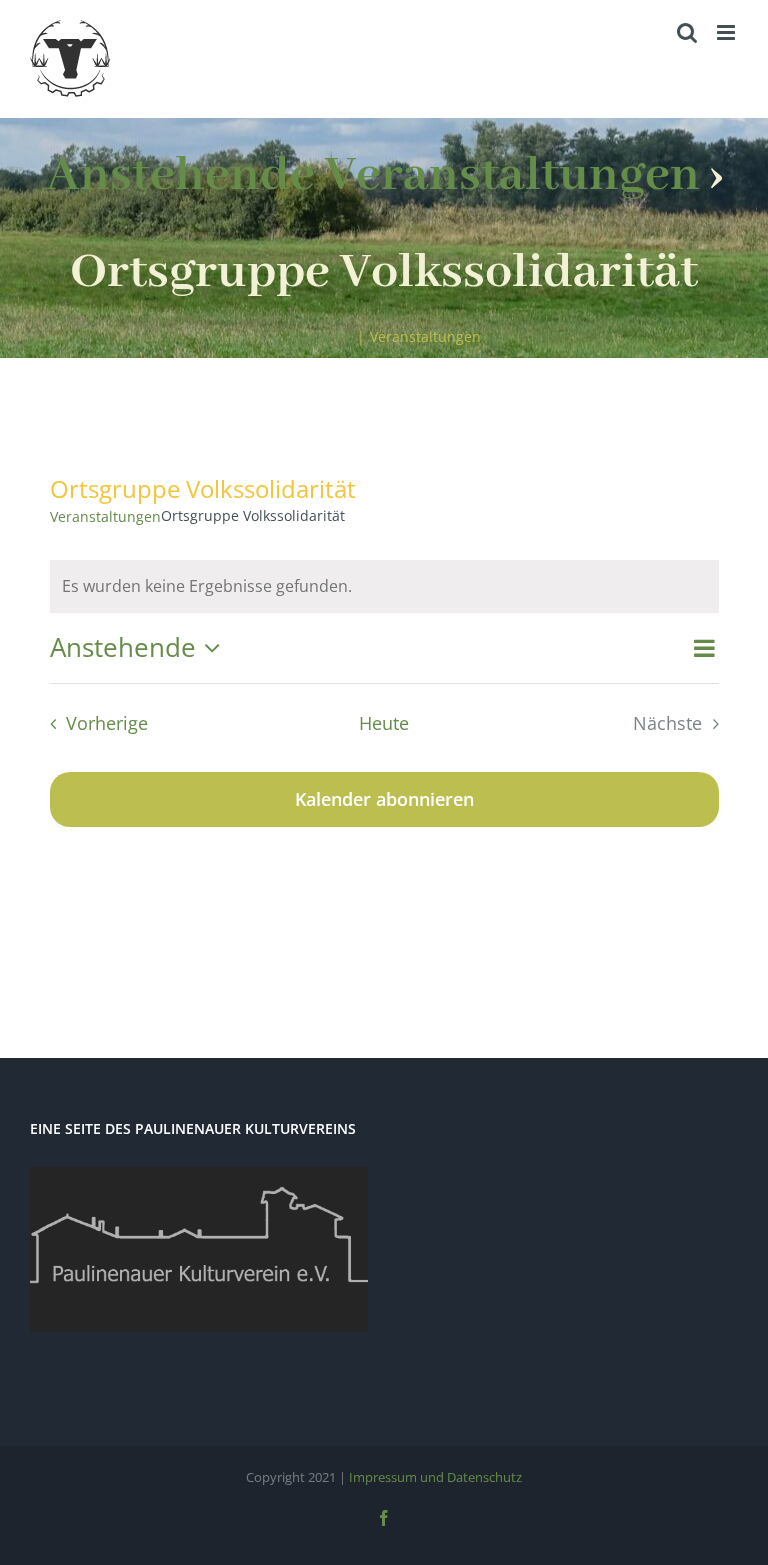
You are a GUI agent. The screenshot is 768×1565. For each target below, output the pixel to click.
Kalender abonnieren (384, 799)
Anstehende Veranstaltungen (373, 175)
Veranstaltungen (105, 516)
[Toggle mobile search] (687, 32)
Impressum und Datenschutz (435, 1477)
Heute (384, 723)
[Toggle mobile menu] (727, 32)
